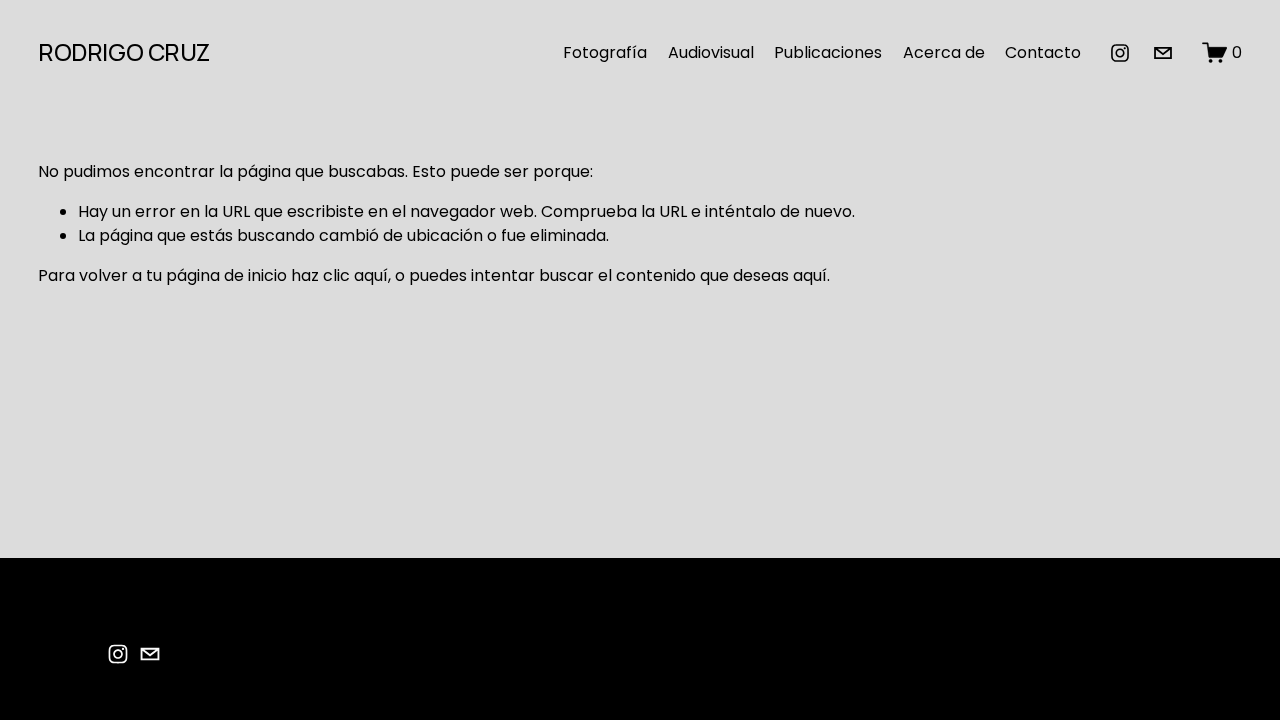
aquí (810, 275)
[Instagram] (1120, 53)
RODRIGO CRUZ (123, 52)
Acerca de (944, 52)
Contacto (1043, 52)
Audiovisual (711, 52)
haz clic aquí (339, 275)
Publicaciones (828, 52)
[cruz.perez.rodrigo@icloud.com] (1163, 53)
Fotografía (605, 52)
